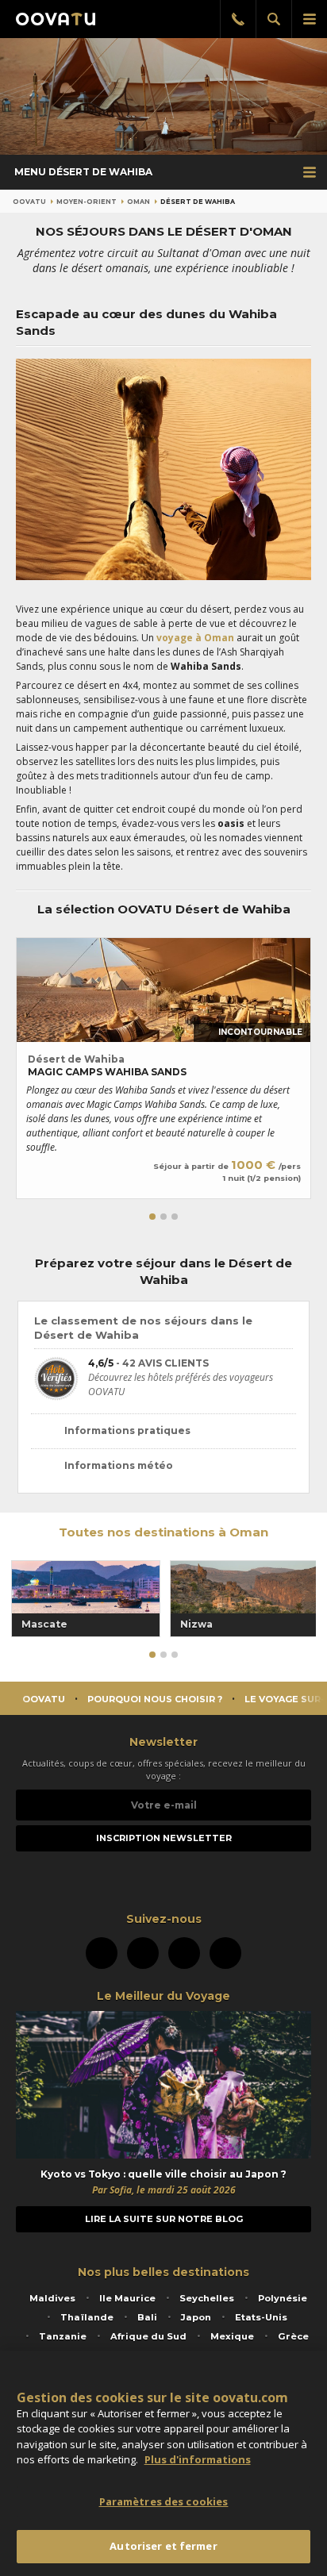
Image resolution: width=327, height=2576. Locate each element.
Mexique (232, 2336)
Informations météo (119, 1465)
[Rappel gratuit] (238, 19)
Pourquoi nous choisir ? (155, 1699)
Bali (147, 2317)
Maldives (52, 2298)
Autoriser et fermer (163, 2546)
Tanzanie (63, 2336)
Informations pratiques (127, 1430)
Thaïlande (87, 2317)
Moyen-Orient (87, 202)
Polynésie (283, 2298)
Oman (138, 202)
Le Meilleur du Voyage (163, 1996)
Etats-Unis (261, 2317)
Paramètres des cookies (164, 2501)
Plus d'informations (198, 2459)
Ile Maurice (127, 2298)
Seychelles (207, 2298)
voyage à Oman (195, 638)
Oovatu (29, 202)
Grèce (293, 2336)
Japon (196, 2317)
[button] (152, 1217)
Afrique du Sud (148, 2336)
